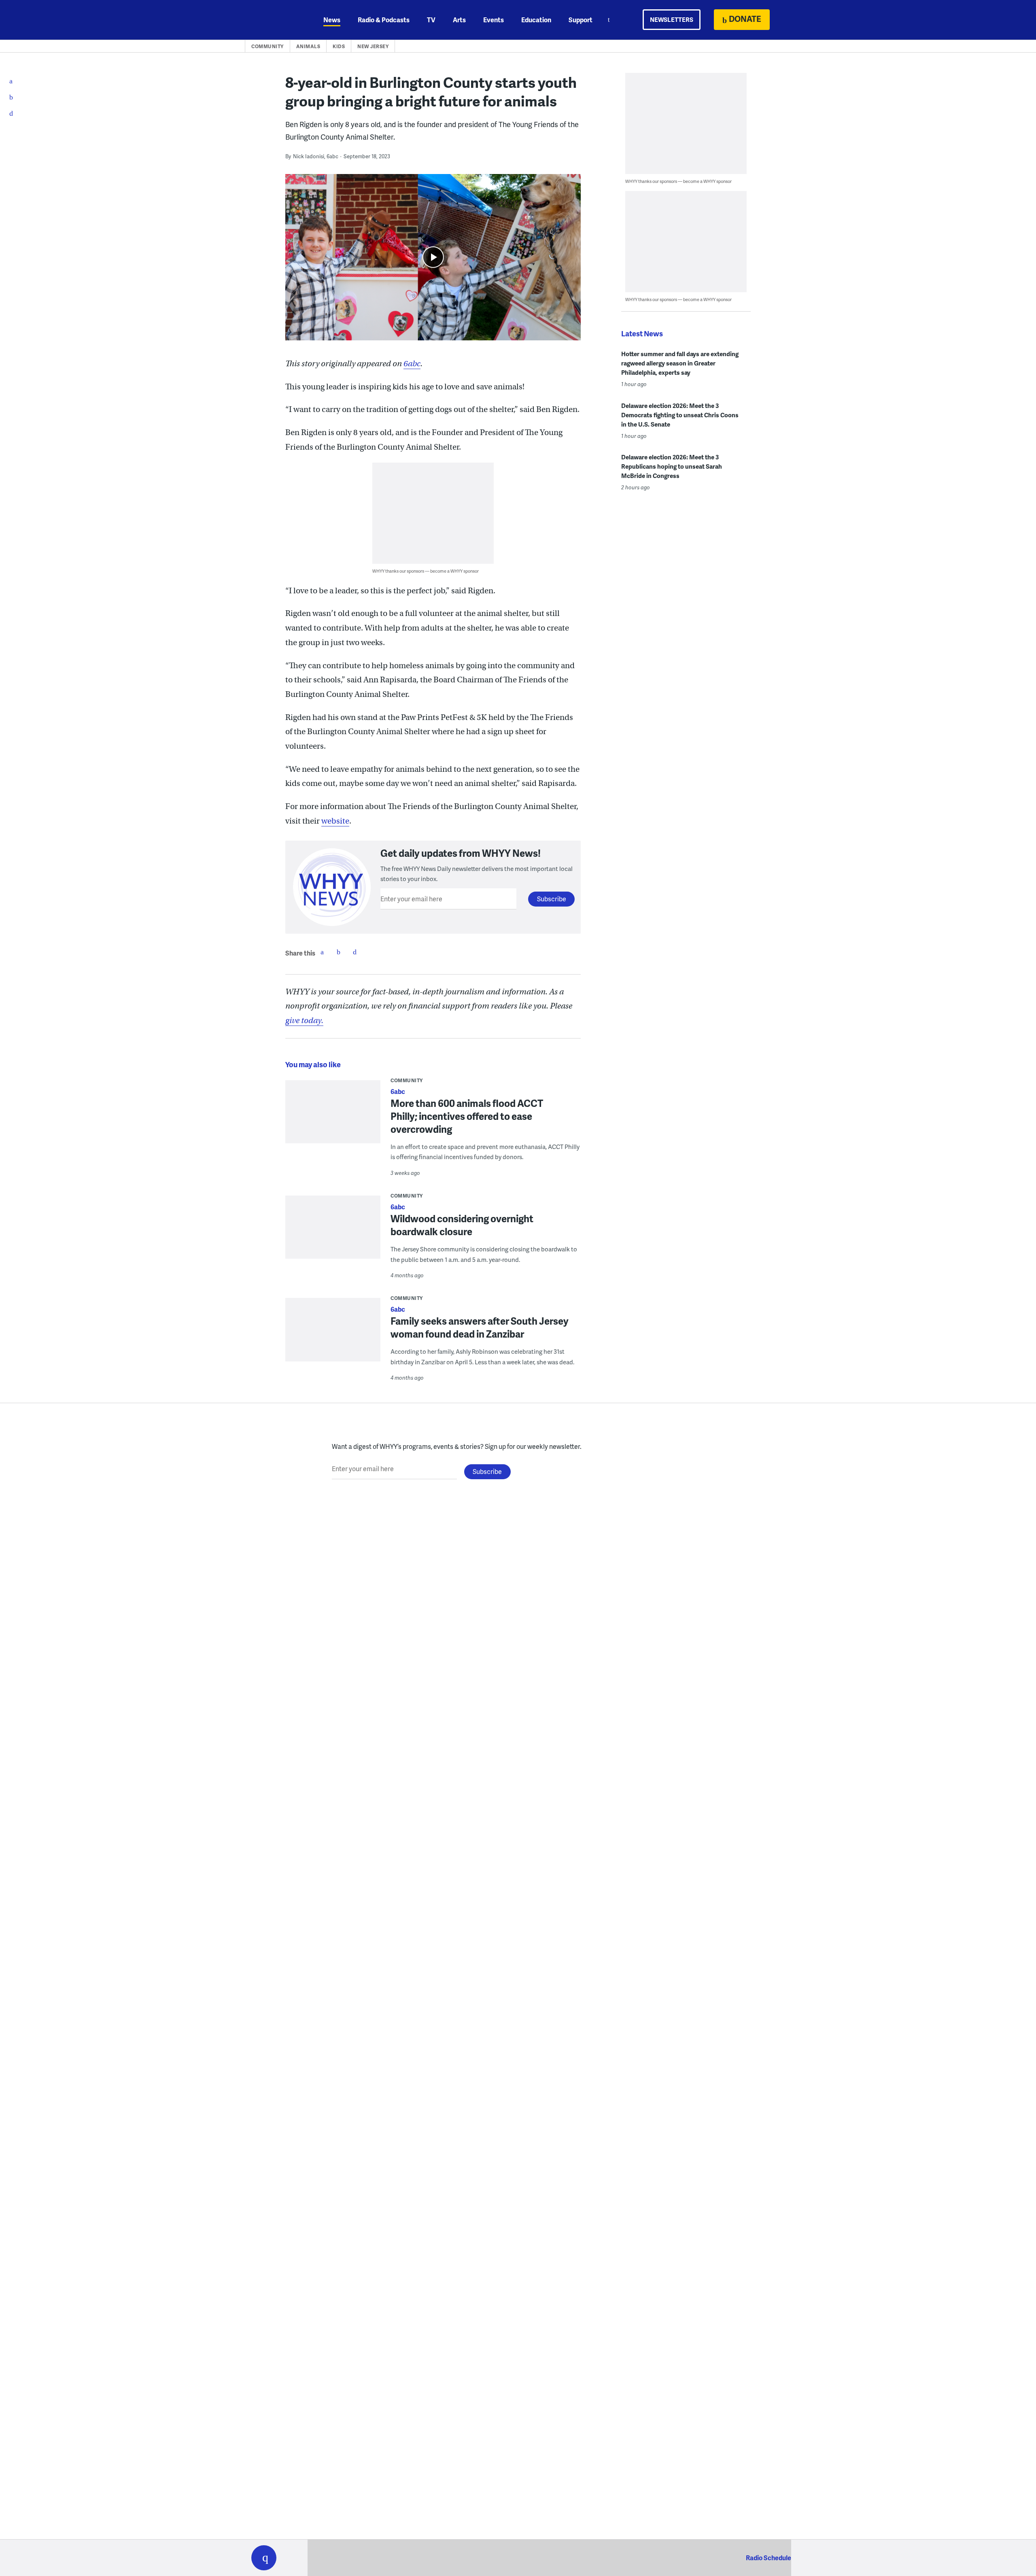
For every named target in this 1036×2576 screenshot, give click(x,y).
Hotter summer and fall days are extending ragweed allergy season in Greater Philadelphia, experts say (680, 363)
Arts (459, 20)
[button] (264, 2558)
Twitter (338, 952)
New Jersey (373, 46)
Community (267, 46)
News (332, 20)
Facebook (322, 952)
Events (494, 20)
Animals (308, 46)
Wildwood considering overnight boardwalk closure (462, 1225)
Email (355, 952)
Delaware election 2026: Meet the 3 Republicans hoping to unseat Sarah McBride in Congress (672, 466)
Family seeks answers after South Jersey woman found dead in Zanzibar (480, 1327)
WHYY (274, 20)
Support (581, 20)
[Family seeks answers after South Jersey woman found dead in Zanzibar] (333, 1335)
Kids (339, 46)
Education (536, 20)
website (335, 821)
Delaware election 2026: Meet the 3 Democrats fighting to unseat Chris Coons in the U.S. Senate (680, 415)
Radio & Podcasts (384, 20)
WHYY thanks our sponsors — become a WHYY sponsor (426, 571)
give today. (304, 1020)
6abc (412, 364)
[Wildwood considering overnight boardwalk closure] (333, 1233)
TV (431, 20)
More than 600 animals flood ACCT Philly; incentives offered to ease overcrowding (467, 1116)
